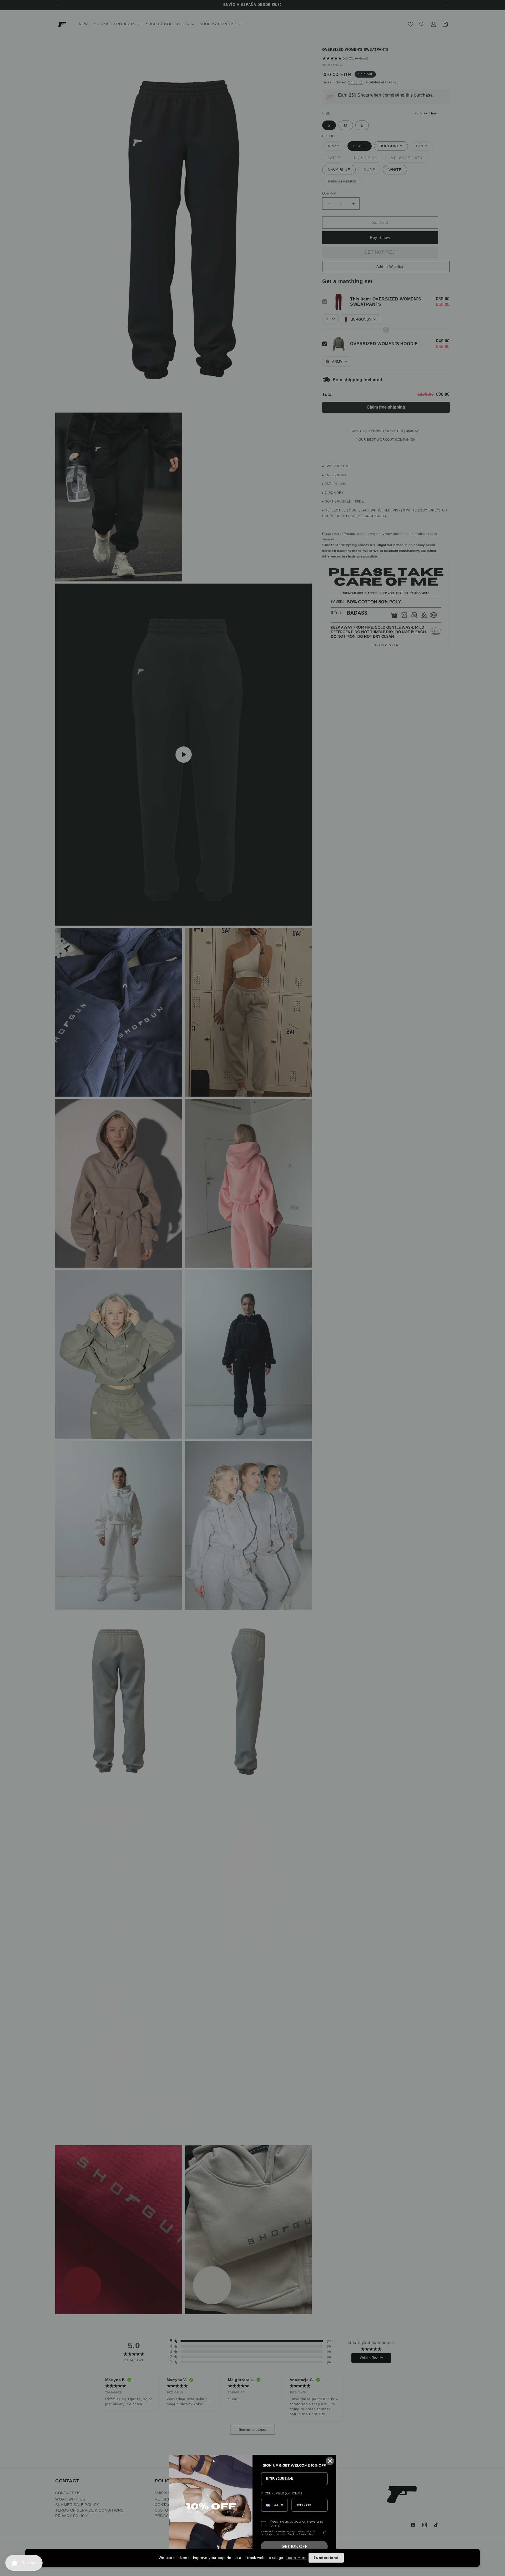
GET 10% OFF (294, 2546)
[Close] (330, 2461)
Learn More (296, 2558)
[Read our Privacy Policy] (325, 2533)
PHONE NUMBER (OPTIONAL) (281, 2493)
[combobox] (274, 2505)
